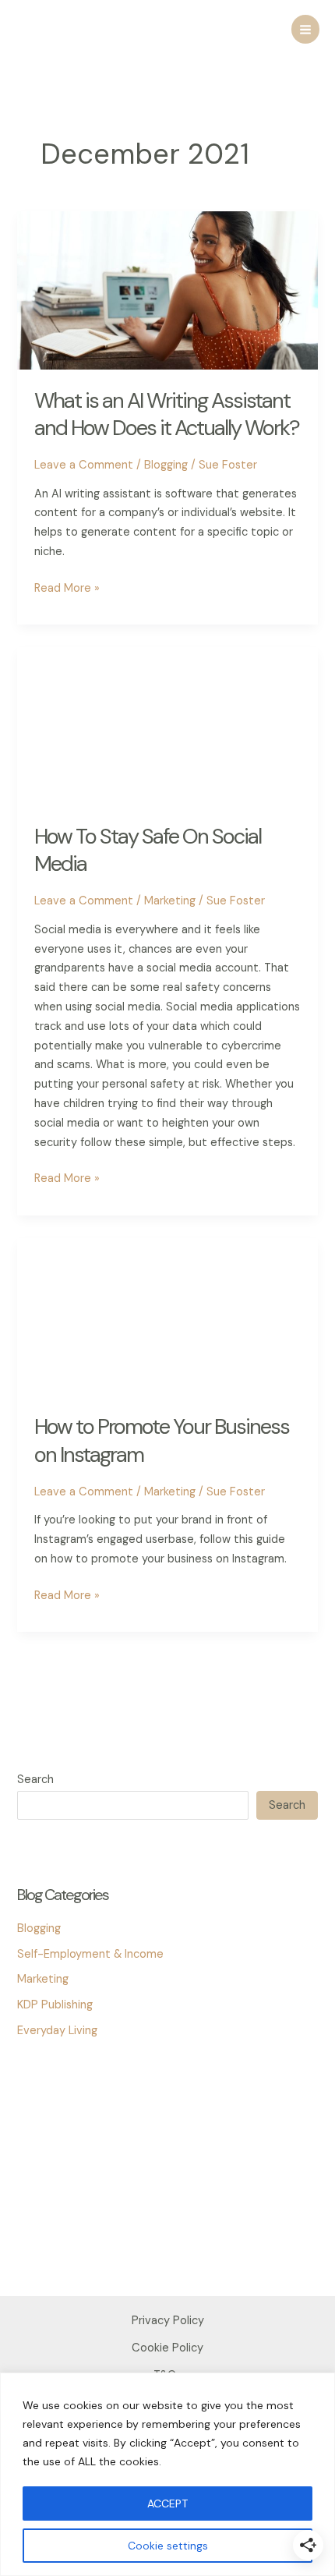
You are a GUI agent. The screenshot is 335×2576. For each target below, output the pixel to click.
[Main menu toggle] (305, 29)
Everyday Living (57, 2031)
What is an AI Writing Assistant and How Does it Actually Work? (167, 414)
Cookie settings (168, 2546)
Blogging (166, 465)
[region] (167, 2474)
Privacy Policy (168, 2321)
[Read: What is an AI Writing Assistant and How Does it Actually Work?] (167, 290)
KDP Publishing (55, 2005)
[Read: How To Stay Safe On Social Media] (167, 725)
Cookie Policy (167, 2348)
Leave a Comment (84, 465)
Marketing (170, 901)
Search (35, 1780)
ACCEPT (167, 2503)
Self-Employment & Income (90, 1954)
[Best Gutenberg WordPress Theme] (56, 2143)
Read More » (67, 589)
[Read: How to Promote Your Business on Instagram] (167, 1316)
